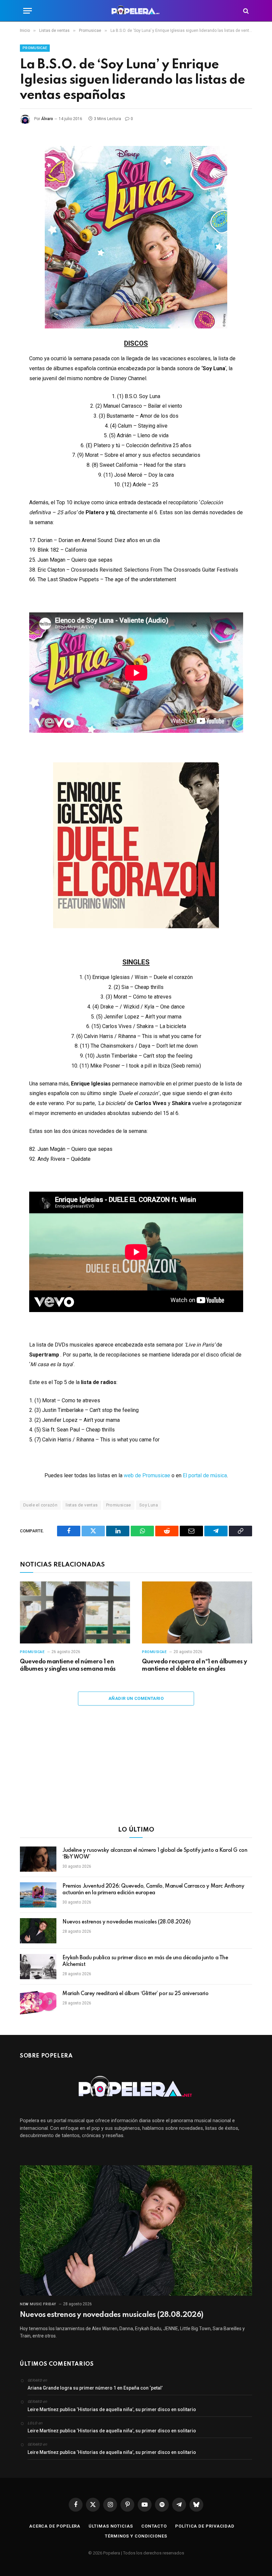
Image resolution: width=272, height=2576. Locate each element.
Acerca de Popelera (55, 2526)
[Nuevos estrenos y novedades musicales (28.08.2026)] (38, 1931)
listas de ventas (82, 1505)
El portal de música (205, 1475)
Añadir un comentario (136, 1698)
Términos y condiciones (136, 2536)
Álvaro (47, 119)
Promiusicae (119, 1505)
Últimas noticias (111, 2526)
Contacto (154, 2526)
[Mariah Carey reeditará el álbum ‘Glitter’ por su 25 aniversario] (38, 2002)
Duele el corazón (40, 1505)
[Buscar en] (245, 11)
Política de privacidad (205, 2526)
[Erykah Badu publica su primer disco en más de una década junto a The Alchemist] (38, 1967)
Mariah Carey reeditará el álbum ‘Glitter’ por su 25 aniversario (136, 1994)
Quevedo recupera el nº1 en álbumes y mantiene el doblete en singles (195, 1665)
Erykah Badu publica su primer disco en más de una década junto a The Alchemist (145, 1961)
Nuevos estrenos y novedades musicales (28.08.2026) (127, 1922)
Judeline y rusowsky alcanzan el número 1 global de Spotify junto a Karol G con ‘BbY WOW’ (155, 1854)
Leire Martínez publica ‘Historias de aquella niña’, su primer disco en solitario (112, 2409)
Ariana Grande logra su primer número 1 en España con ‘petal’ (95, 2388)
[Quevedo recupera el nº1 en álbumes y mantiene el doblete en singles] (197, 1612)
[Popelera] (136, 11)
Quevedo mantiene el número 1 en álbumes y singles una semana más (68, 1665)
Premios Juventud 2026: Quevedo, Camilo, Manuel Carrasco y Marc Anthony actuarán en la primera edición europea (153, 1890)
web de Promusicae (147, 1475)
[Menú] (28, 11)
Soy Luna (149, 1505)
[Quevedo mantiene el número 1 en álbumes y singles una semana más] (75, 1612)
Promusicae (35, 48)
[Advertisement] (136, 1770)
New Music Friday (38, 2304)
